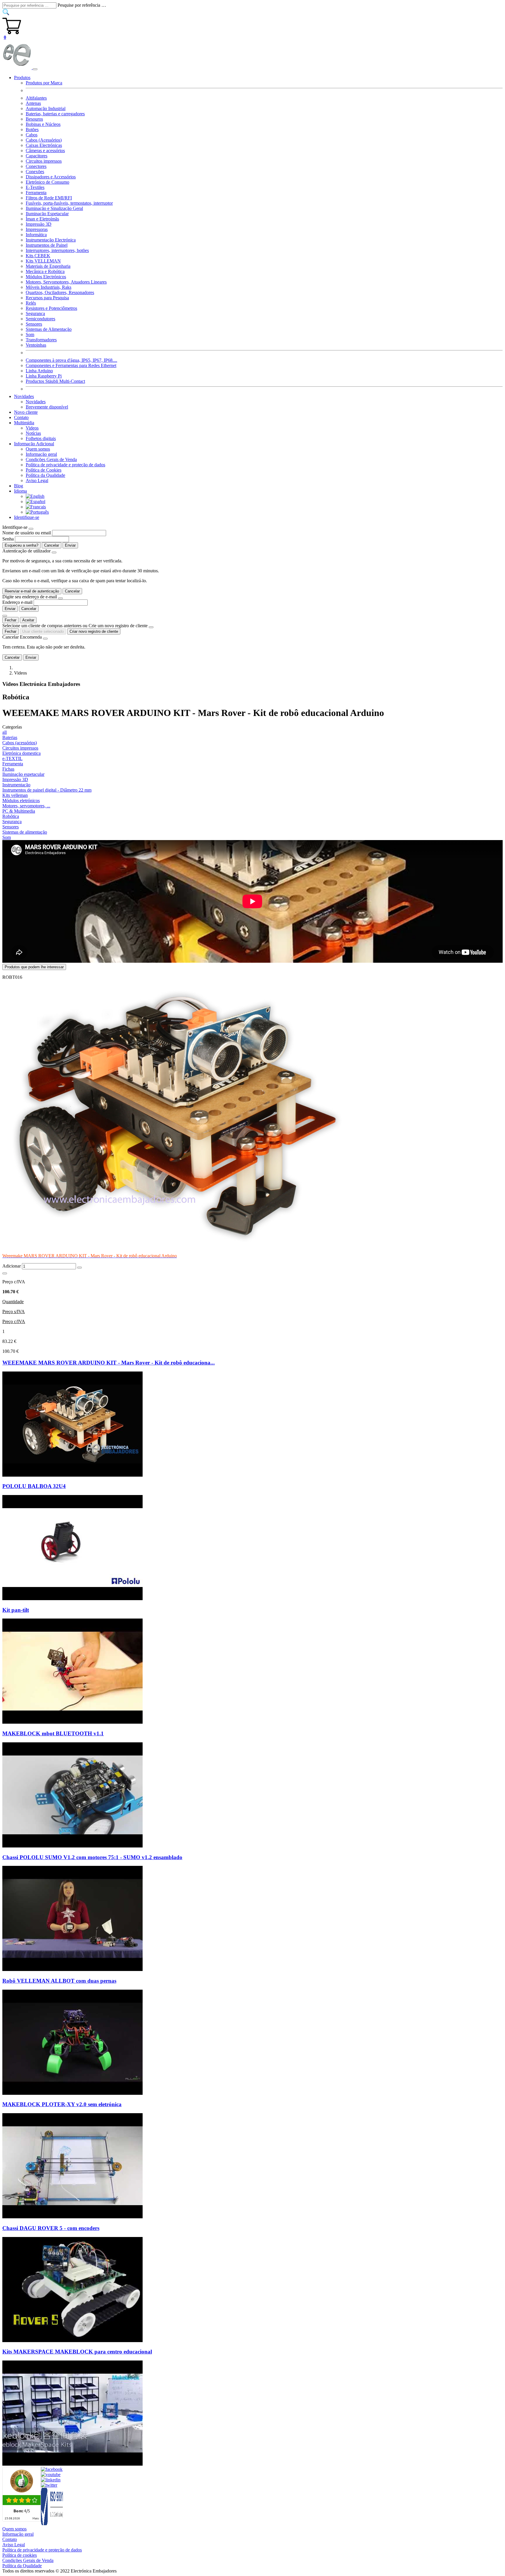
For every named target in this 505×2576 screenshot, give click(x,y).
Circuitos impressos (44, 161)
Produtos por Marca (44, 83)
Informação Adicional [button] (34, 444)
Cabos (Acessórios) (44, 140)
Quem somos (38, 449)
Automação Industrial (46, 108)
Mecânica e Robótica (45, 271)
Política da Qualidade (45, 475)
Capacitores (37, 156)
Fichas (8, 769)
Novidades (36, 402)
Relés (31, 303)
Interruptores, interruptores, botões (57, 250)
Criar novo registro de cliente (94, 631)
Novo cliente (26, 412)
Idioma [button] (20, 491)
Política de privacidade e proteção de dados (65, 465)
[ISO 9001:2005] (52, 2524)
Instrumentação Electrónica (51, 240)
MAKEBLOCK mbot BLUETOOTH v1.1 (53, 1733)
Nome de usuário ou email (27, 533)
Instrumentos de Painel (47, 245)
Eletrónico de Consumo (47, 182)
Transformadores (41, 340)
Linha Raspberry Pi (44, 376)
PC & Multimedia (19, 811)
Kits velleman (15, 795)
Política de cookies (20, 2555)
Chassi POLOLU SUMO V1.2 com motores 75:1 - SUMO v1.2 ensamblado (92, 1857)
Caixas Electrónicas (44, 145)
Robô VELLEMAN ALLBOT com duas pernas (59, 1981)
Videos (32, 428)
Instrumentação (16, 785)
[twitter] (49, 2485)
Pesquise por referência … (82, 5)
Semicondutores (40, 319)
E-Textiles (35, 187)
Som (30, 334)
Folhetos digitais (41, 438)
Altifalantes (36, 98)
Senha (8, 539)
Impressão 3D (39, 224)
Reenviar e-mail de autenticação (32, 591)
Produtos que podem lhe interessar (34, 967)
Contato (21, 417)
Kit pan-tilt (16, 1610)
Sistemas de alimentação (25, 832)
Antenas (33, 103)
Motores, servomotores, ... (26, 806)
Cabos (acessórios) (20, 743)
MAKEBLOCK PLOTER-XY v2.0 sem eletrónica (62, 2104)
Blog (19, 486)
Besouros (34, 119)
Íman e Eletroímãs (42, 219)
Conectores (36, 166)
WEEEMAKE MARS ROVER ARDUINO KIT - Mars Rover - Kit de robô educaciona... (109, 1363)
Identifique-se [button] (27, 517)
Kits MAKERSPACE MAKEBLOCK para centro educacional (77, 2352)
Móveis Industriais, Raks (49, 287)
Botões (32, 130)
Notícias (33, 433)
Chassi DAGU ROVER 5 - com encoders (51, 2228)
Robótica (11, 816)
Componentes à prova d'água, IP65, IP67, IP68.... (71, 360)
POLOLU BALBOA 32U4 (34, 1486)
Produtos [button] (22, 78)
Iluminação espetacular (23, 774)
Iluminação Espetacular (47, 214)
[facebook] (52, 2469)
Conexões (35, 172)
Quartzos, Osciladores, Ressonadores (60, 292)
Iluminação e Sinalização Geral (54, 208)
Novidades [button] (24, 396)
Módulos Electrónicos (46, 277)
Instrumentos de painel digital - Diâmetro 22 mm (47, 790)
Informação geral (41, 454)
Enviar (70, 545)
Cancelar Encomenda (22, 637)
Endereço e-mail (17, 602)
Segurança (35, 313)
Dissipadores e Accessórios (51, 177)
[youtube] (51, 2475)
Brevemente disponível (47, 407)
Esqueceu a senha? (21, 545)
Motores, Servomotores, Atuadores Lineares (66, 282)
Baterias (10, 737)
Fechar (11, 620)
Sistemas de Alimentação (49, 329)
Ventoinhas (36, 345)
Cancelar (52, 545)
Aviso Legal (37, 480)
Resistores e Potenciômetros (51, 308)
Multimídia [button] (24, 423)
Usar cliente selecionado (43, 631)
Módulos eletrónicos (21, 801)
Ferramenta (36, 193)
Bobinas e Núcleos (43, 124)
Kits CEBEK (38, 256)
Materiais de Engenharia (48, 266)
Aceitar (28, 620)
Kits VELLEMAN (43, 261)
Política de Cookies (44, 470)
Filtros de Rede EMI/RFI (49, 198)
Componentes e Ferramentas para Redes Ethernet (71, 365)
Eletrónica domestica (21, 753)
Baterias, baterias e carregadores (55, 114)
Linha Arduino (39, 371)
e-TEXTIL (12, 758)
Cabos (32, 135)
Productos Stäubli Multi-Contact (55, 381)
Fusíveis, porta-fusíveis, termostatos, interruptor (69, 203)
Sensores (34, 324)
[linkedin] (51, 2480)
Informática (36, 235)
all (5, 732)
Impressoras (37, 229)
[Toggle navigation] (35, 69)
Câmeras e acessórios (45, 151)
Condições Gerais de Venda (51, 459)
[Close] (31, 529)
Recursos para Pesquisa (47, 298)
